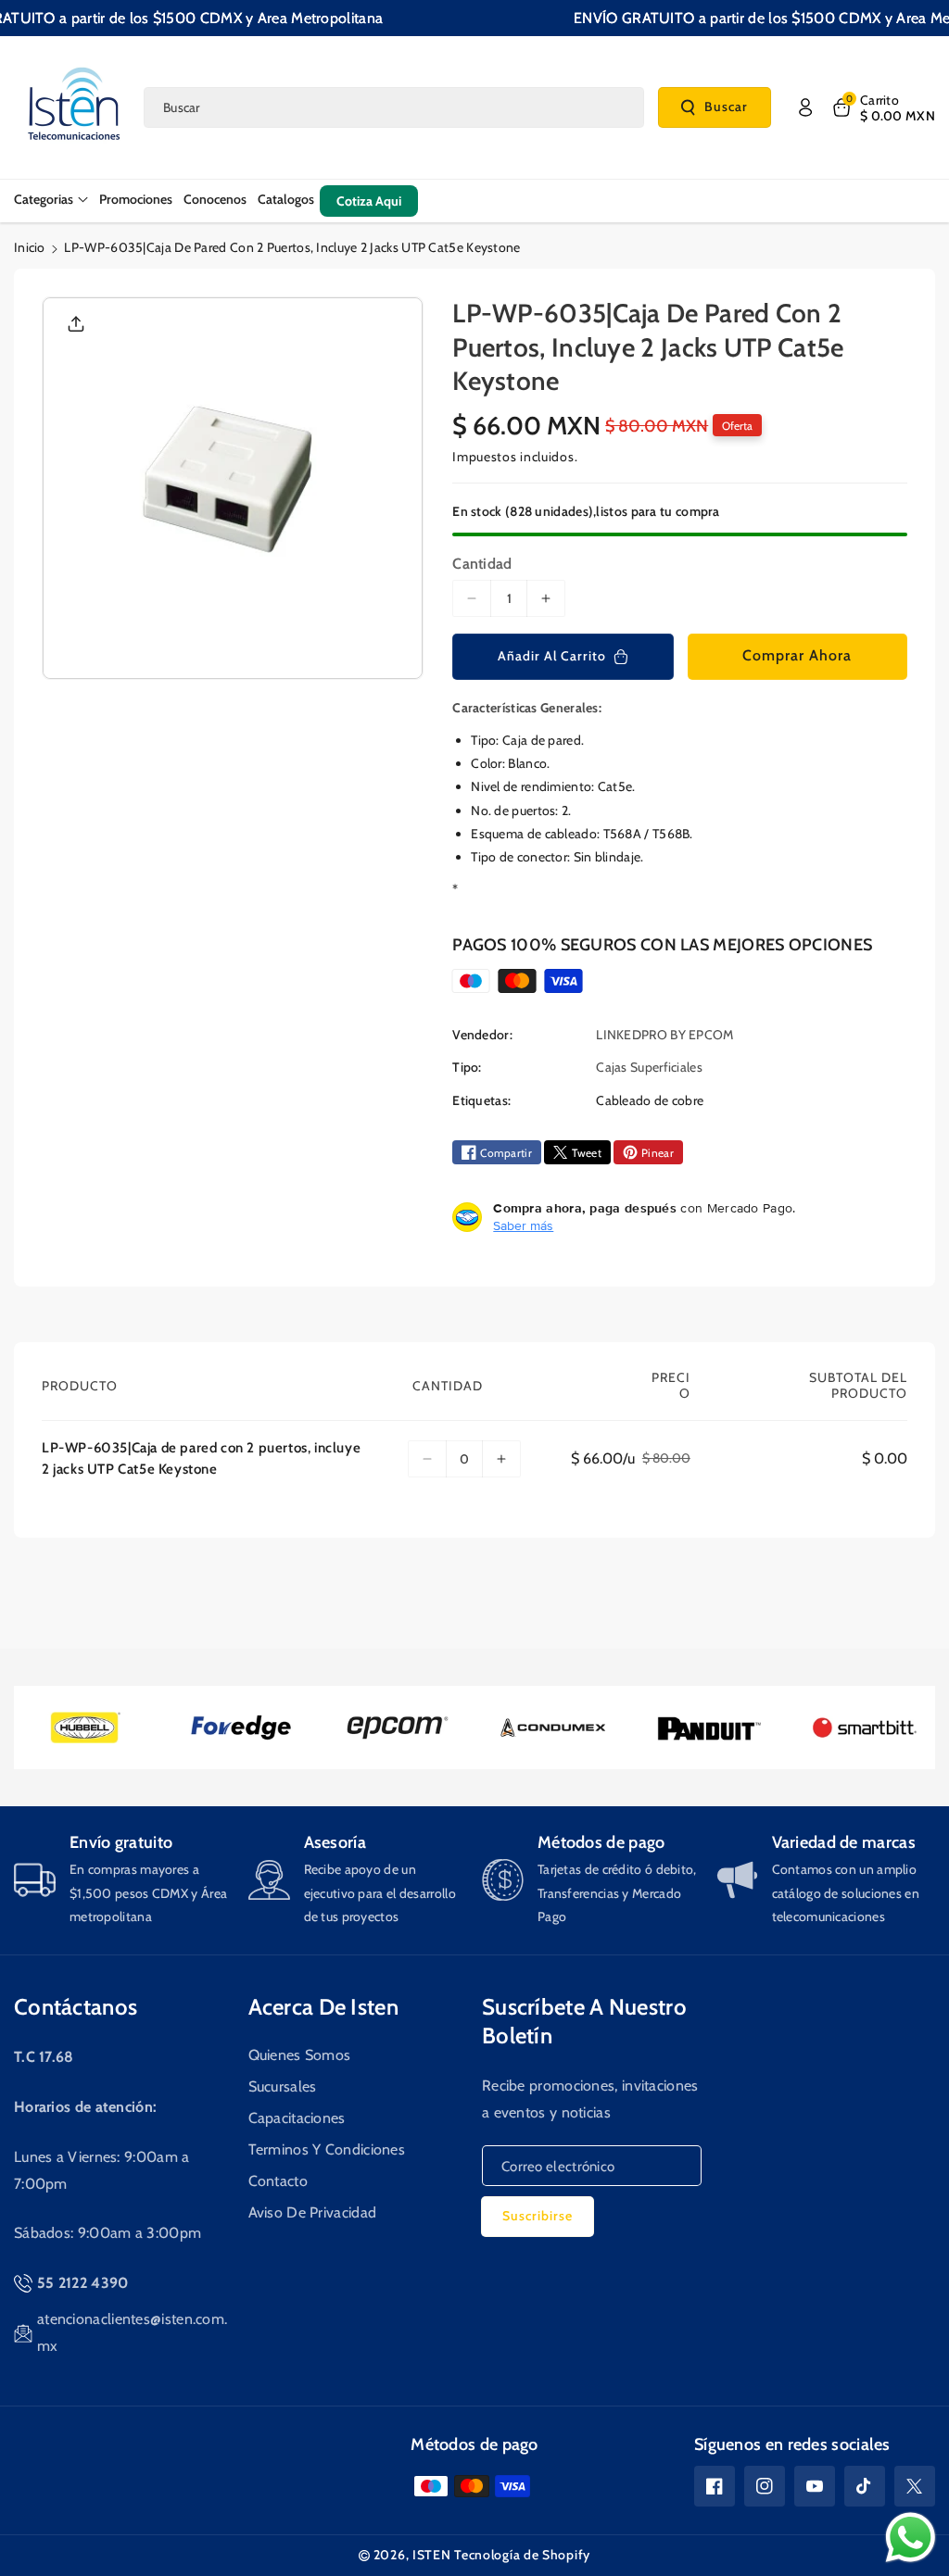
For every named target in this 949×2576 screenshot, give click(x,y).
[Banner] (85, 1728)
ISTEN (432, 2555)
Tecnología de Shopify (522, 2555)
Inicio (30, 247)
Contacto (278, 2181)
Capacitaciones (297, 2118)
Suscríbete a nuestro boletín (584, 2021)
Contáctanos (76, 2007)
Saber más (523, 1225)
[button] (883, 107)
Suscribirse (538, 2216)
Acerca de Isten (324, 2007)
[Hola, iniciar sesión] (805, 107)
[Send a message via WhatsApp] (911, 2538)
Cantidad (482, 564)
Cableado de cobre (650, 1100)
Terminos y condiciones (327, 2149)
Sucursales (283, 2086)
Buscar (726, 107)
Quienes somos (300, 2055)
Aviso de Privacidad (313, 2212)
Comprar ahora (797, 655)
